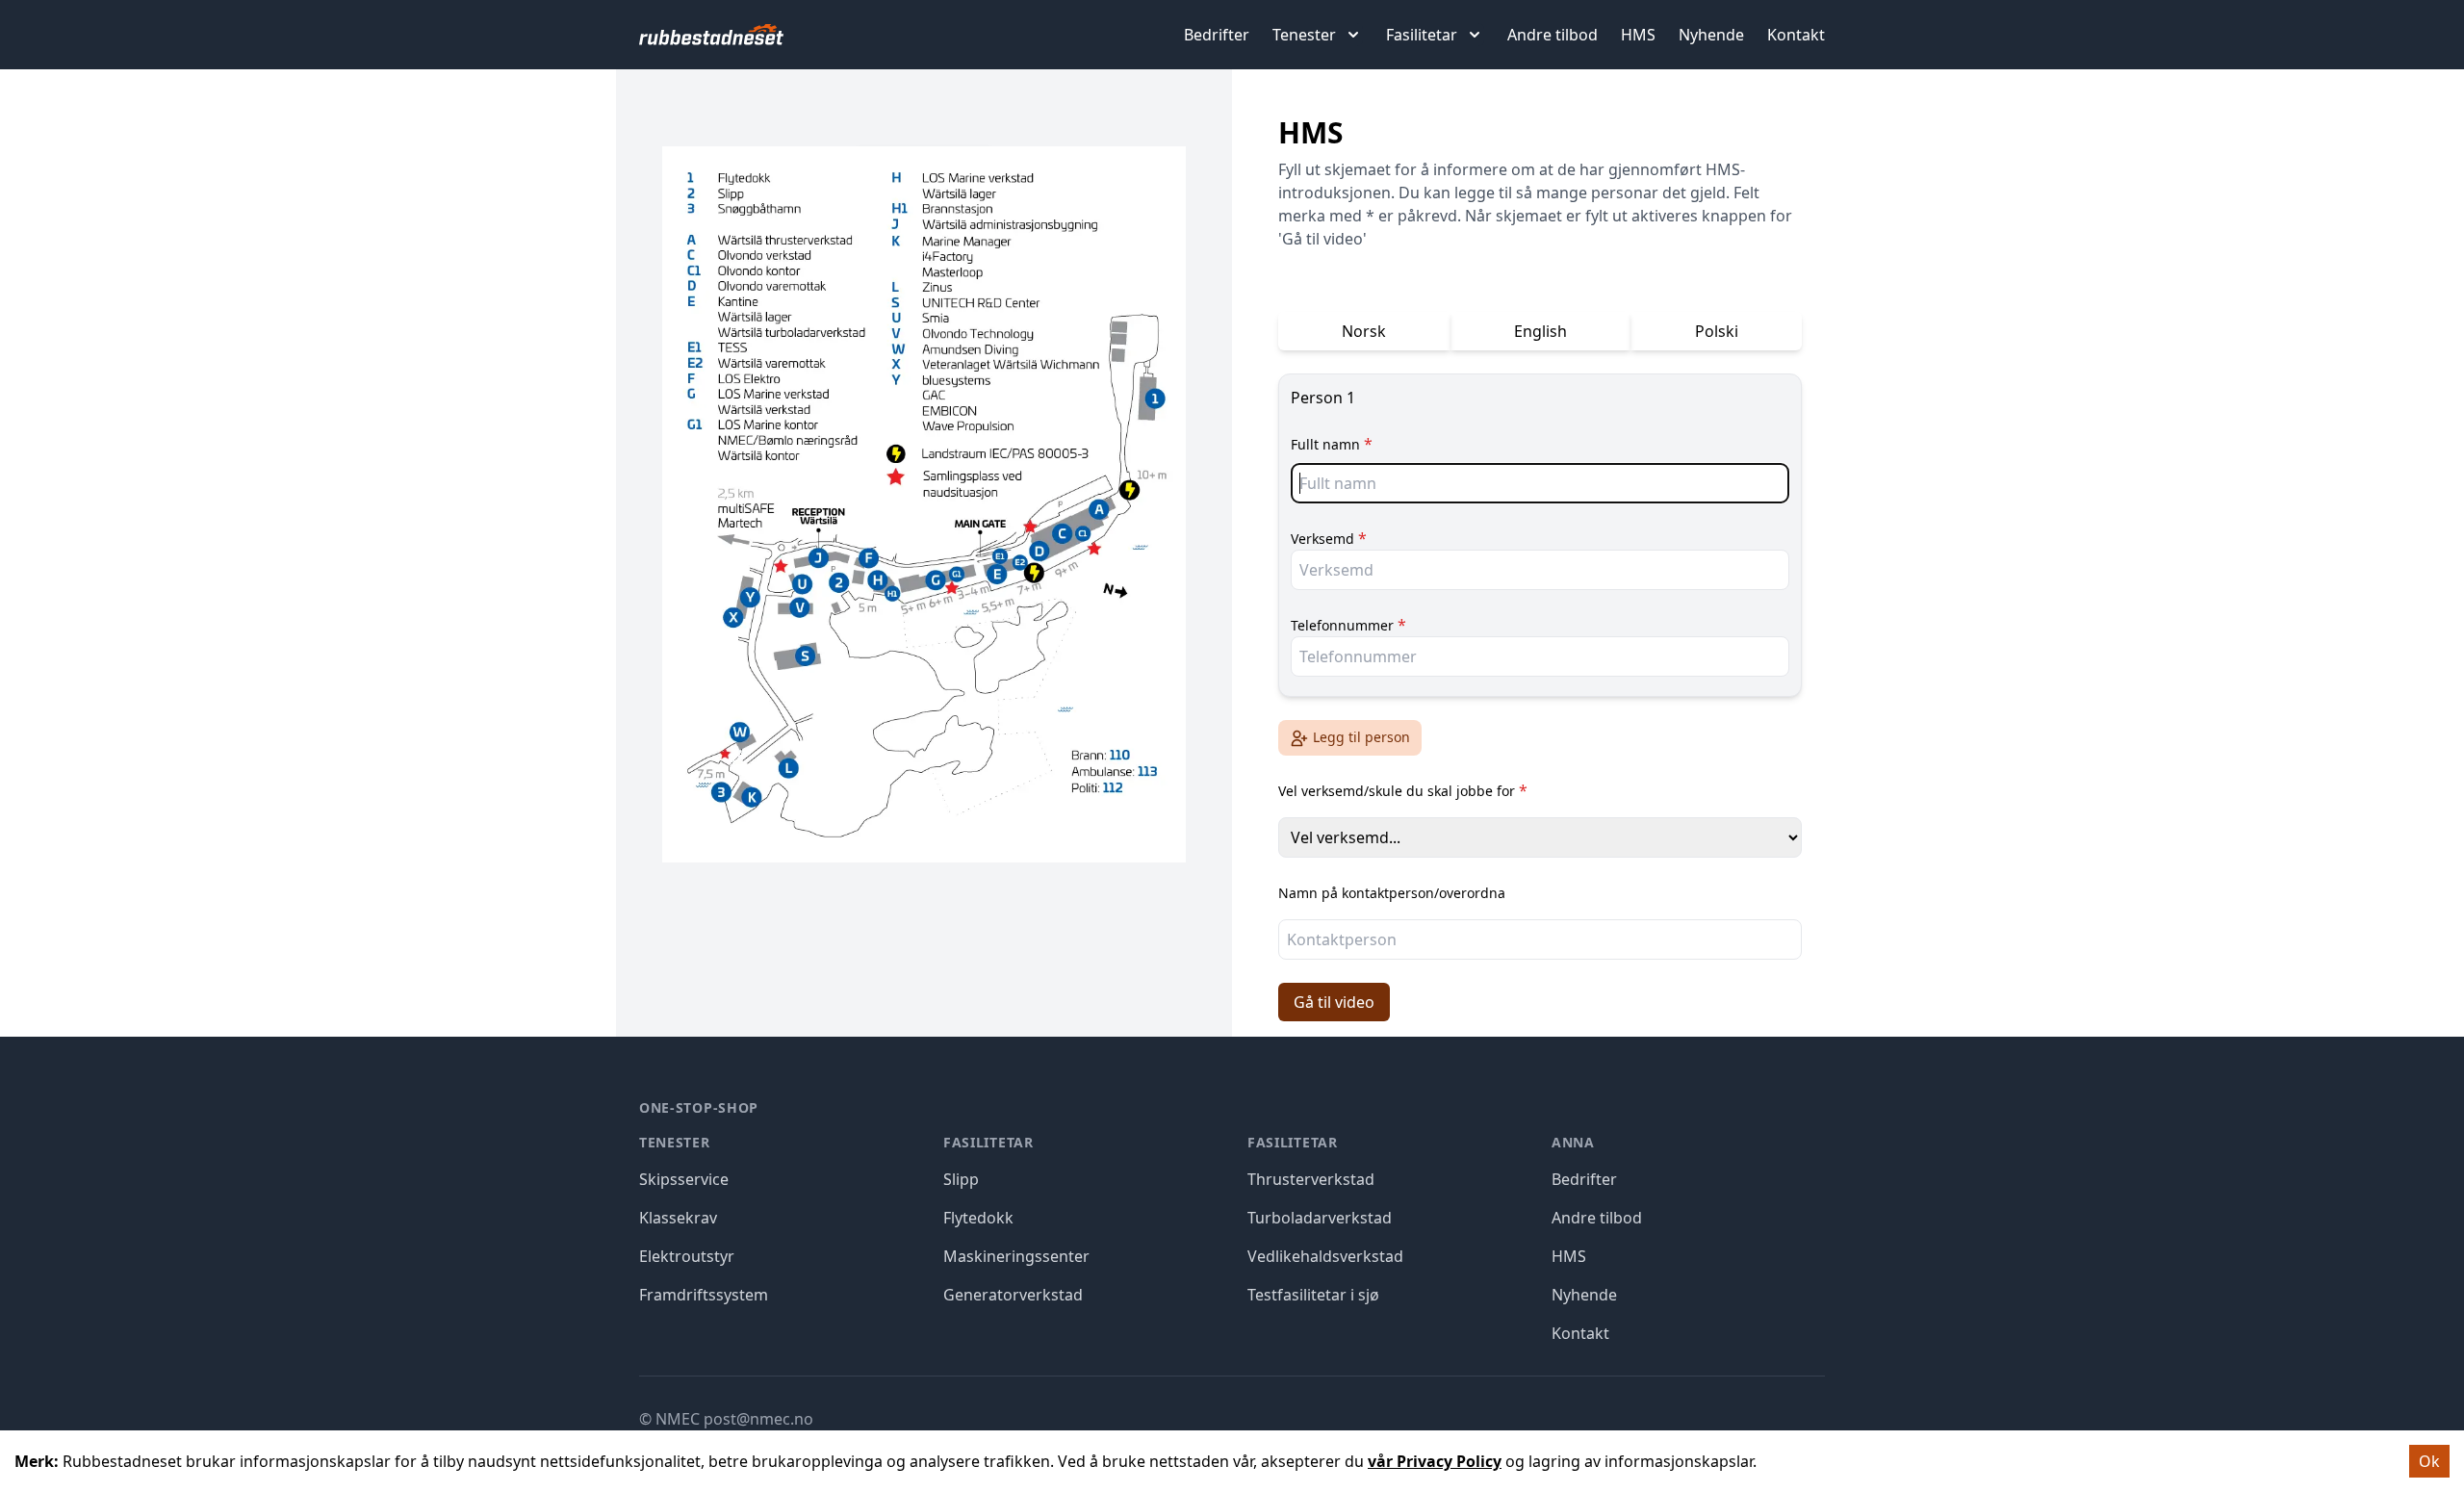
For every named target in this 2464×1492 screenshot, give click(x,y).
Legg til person (1361, 737)
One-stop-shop (699, 1107)
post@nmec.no (758, 1419)
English (1540, 331)
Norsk (1364, 331)
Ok (2429, 1461)
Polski (1717, 331)
